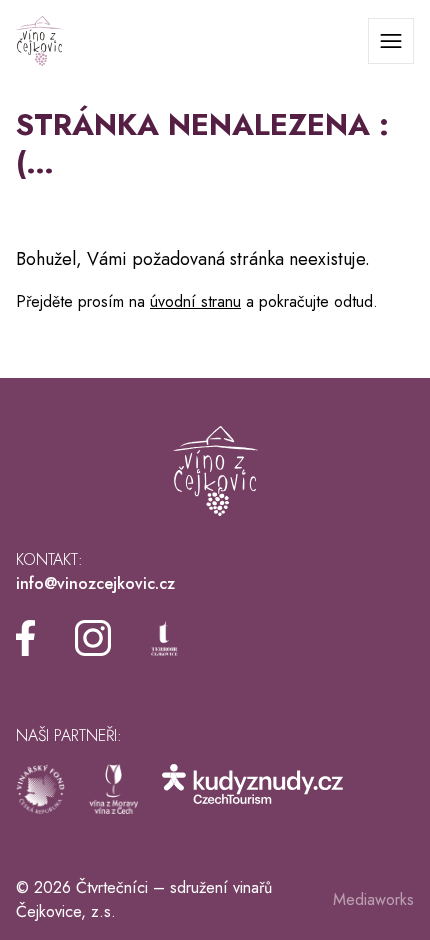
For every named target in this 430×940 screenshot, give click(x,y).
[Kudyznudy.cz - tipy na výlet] (252, 789)
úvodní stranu (195, 301)
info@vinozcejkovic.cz (95, 583)
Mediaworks (373, 899)
